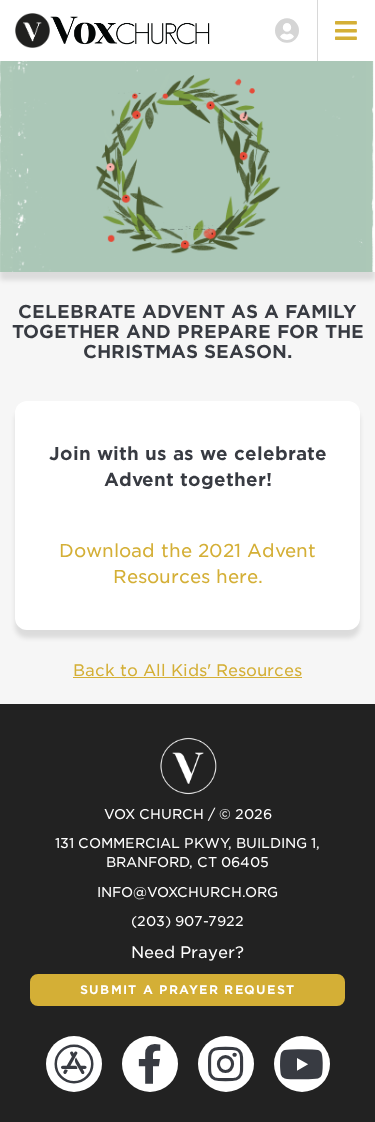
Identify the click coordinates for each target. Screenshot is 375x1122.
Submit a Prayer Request (187, 989)
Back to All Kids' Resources (187, 670)
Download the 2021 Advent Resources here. (187, 563)
